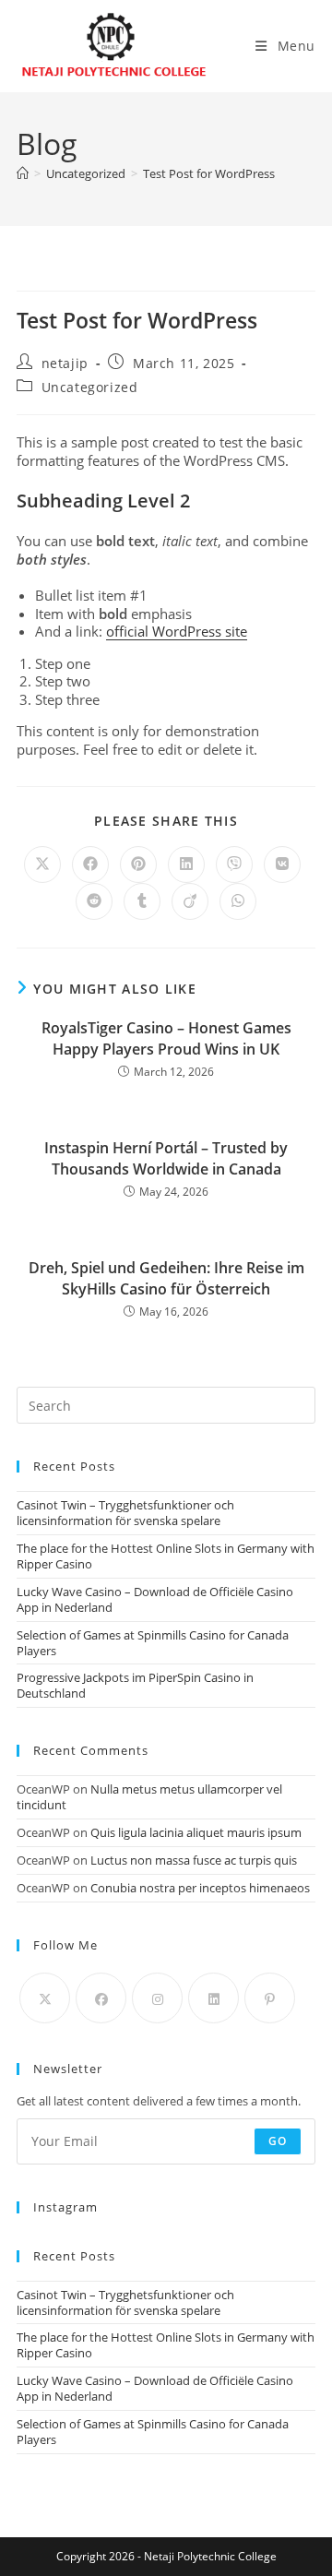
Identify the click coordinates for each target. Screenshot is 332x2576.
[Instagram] (157, 1998)
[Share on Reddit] (94, 901)
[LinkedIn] (213, 1998)
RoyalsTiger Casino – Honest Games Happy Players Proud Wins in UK (166, 1038)
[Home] (23, 173)
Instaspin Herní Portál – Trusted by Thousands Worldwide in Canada (166, 1158)
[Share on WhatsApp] (238, 901)
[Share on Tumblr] (142, 901)
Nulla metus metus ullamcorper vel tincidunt (149, 1797)
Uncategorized (90, 387)
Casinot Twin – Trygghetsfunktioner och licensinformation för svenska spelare (125, 1513)
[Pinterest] (270, 1998)
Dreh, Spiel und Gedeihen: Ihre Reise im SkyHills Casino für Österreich (166, 1278)
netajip (65, 363)
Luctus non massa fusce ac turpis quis (194, 1860)
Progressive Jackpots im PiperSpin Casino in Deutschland (135, 1685)
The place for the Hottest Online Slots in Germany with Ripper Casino (166, 1556)
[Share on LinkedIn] (186, 865)
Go (278, 2141)
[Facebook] (101, 1998)
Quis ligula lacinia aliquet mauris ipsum (196, 1832)
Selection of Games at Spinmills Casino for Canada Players (153, 1643)
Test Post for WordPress (209, 173)
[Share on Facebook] (90, 865)
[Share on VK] (282, 865)
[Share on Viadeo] (190, 901)
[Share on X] (42, 865)
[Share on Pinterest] (138, 865)
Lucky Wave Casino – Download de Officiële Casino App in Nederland (155, 1599)
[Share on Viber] (234, 865)
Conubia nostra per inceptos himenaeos (200, 1888)
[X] (45, 1998)
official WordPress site (177, 631)
